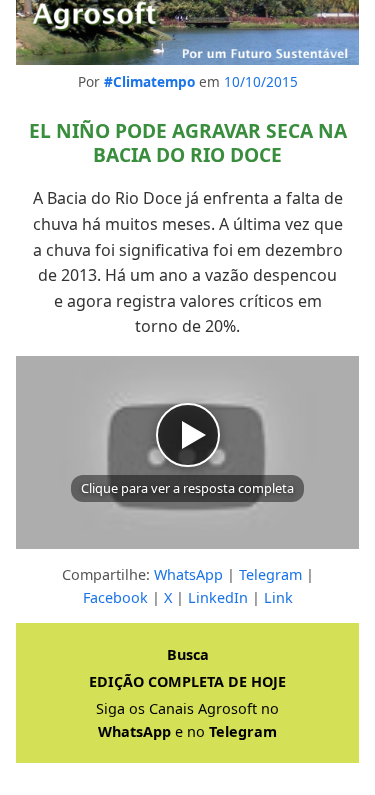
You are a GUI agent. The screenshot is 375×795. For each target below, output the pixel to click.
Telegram (270, 574)
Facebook (115, 597)
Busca (188, 654)
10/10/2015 (261, 81)
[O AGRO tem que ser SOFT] (187, 32)
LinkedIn (218, 597)
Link (278, 597)
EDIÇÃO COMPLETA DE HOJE (187, 681)
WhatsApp (188, 574)
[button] (187, 452)
